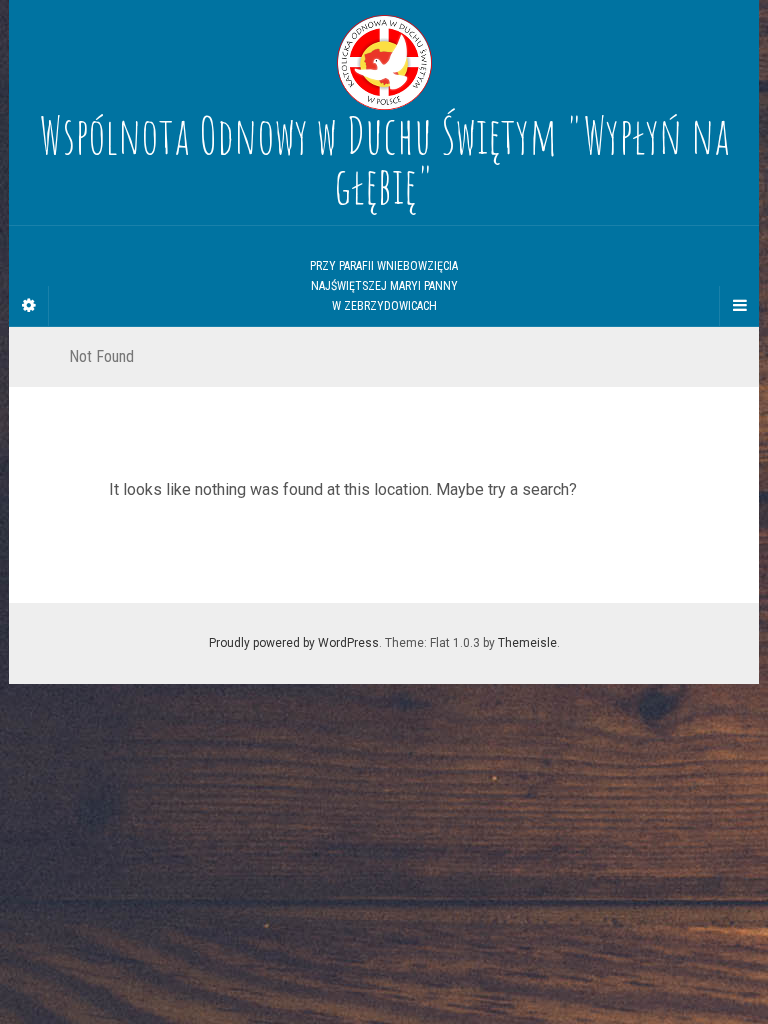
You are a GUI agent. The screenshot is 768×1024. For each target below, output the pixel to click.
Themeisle (527, 643)
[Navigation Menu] (739, 306)
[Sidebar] (29, 306)
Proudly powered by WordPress (294, 643)
